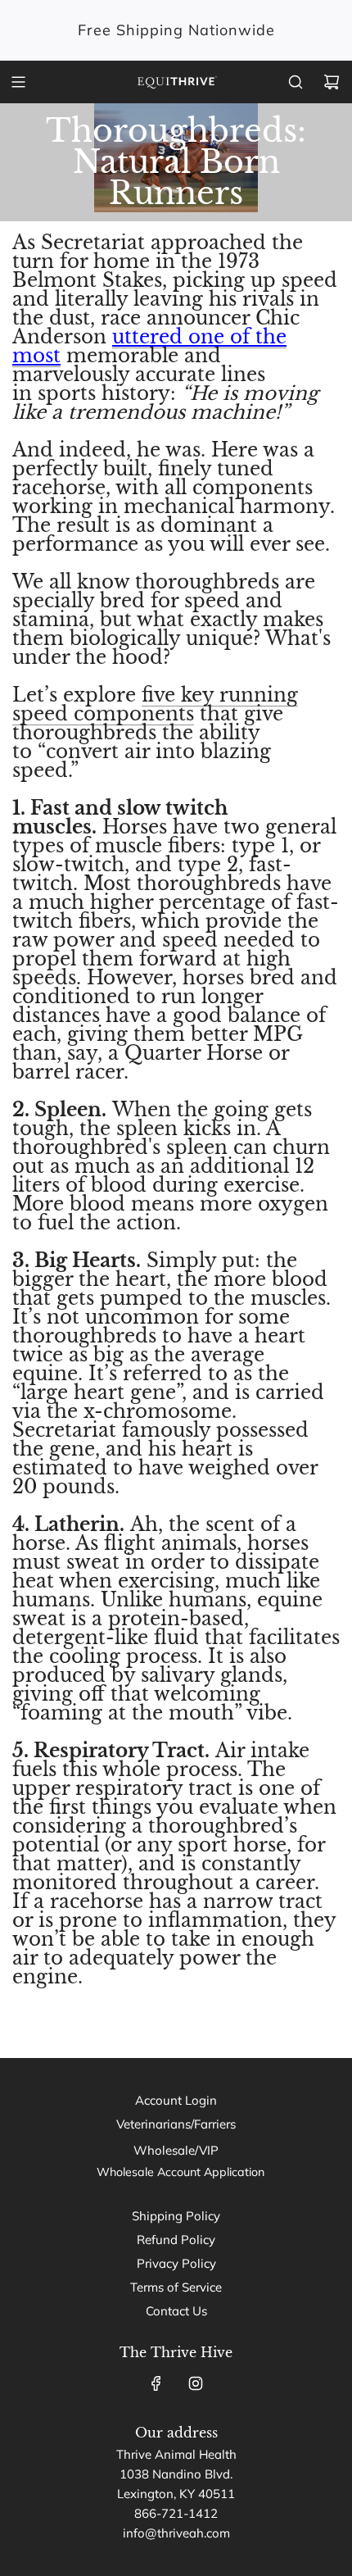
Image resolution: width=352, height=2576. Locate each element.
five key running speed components (155, 704)
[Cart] (332, 82)
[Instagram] (196, 2383)
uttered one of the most (149, 346)
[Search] (296, 82)
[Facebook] (156, 2383)
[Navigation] (18, 82)
